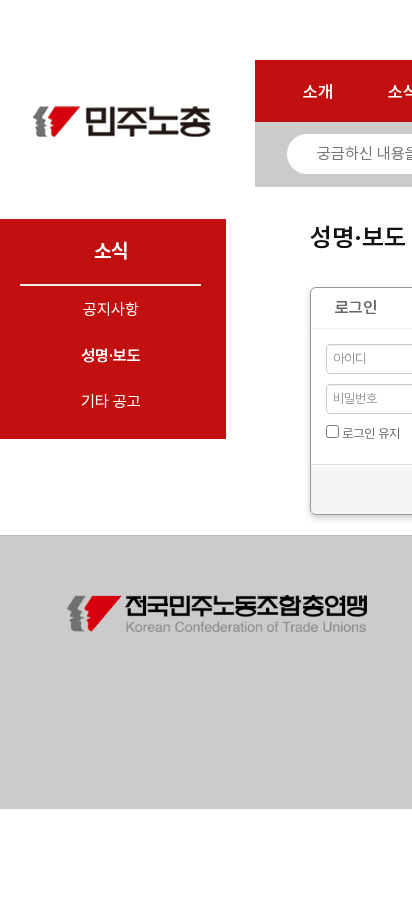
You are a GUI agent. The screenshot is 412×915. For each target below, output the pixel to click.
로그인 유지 (369, 433)
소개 (318, 92)
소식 (111, 251)
